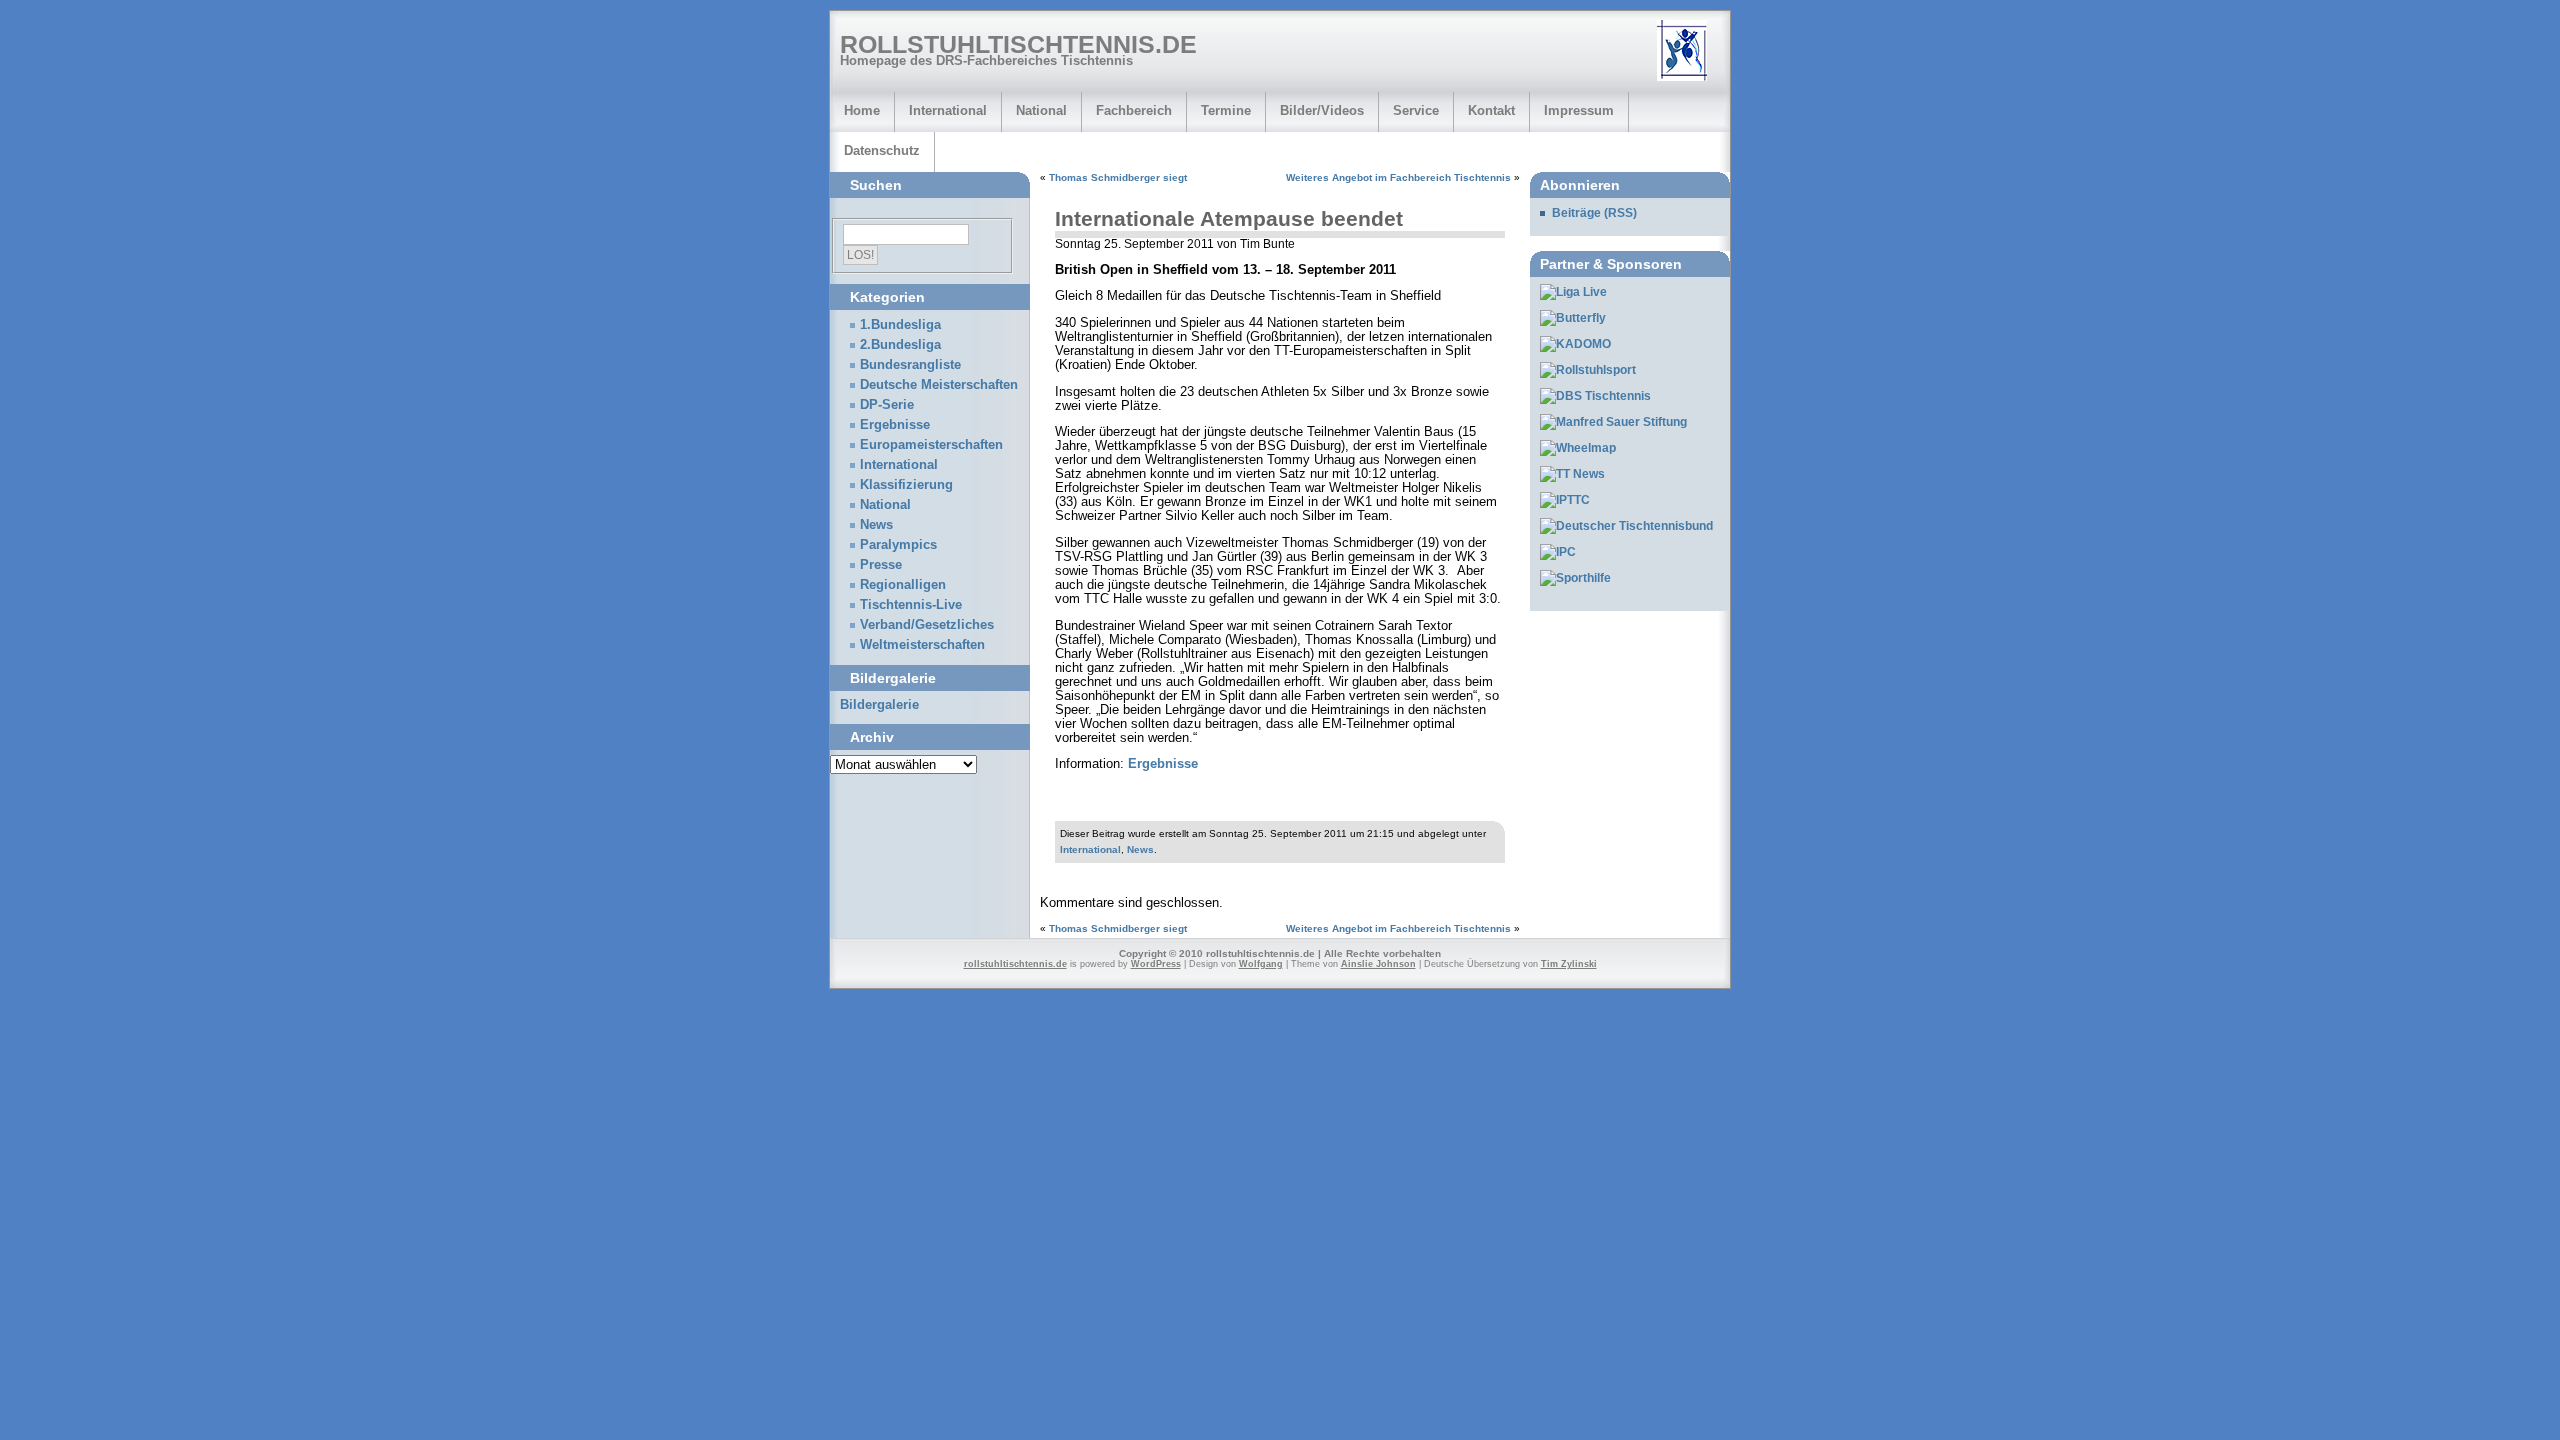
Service (1416, 110)
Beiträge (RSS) (1594, 213)
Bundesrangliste (910, 365)
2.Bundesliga (900, 345)
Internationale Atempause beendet (1229, 218)
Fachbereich (1134, 110)
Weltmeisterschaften (922, 645)
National (1041, 110)
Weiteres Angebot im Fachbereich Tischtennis (1398, 177)
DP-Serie (887, 405)
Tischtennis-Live (911, 605)
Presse (881, 565)
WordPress (1156, 964)
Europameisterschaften (931, 445)
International (948, 110)
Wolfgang (1261, 964)
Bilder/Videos (1322, 110)
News (1140, 849)
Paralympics (898, 545)
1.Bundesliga (900, 325)
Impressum (1579, 110)
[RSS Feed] (1689, 52)
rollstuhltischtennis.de (1018, 44)
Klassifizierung (906, 485)
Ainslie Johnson (1378, 964)
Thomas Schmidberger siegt (1118, 177)
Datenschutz (882, 150)
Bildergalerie (879, 705)
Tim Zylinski (1569, 964)
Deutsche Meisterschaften (939, 385)
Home (862, 110)
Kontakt (1491, 110)
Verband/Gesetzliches (927, 625)
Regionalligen (903, 585)
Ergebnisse (1163, 764)
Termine (1226, 110)
